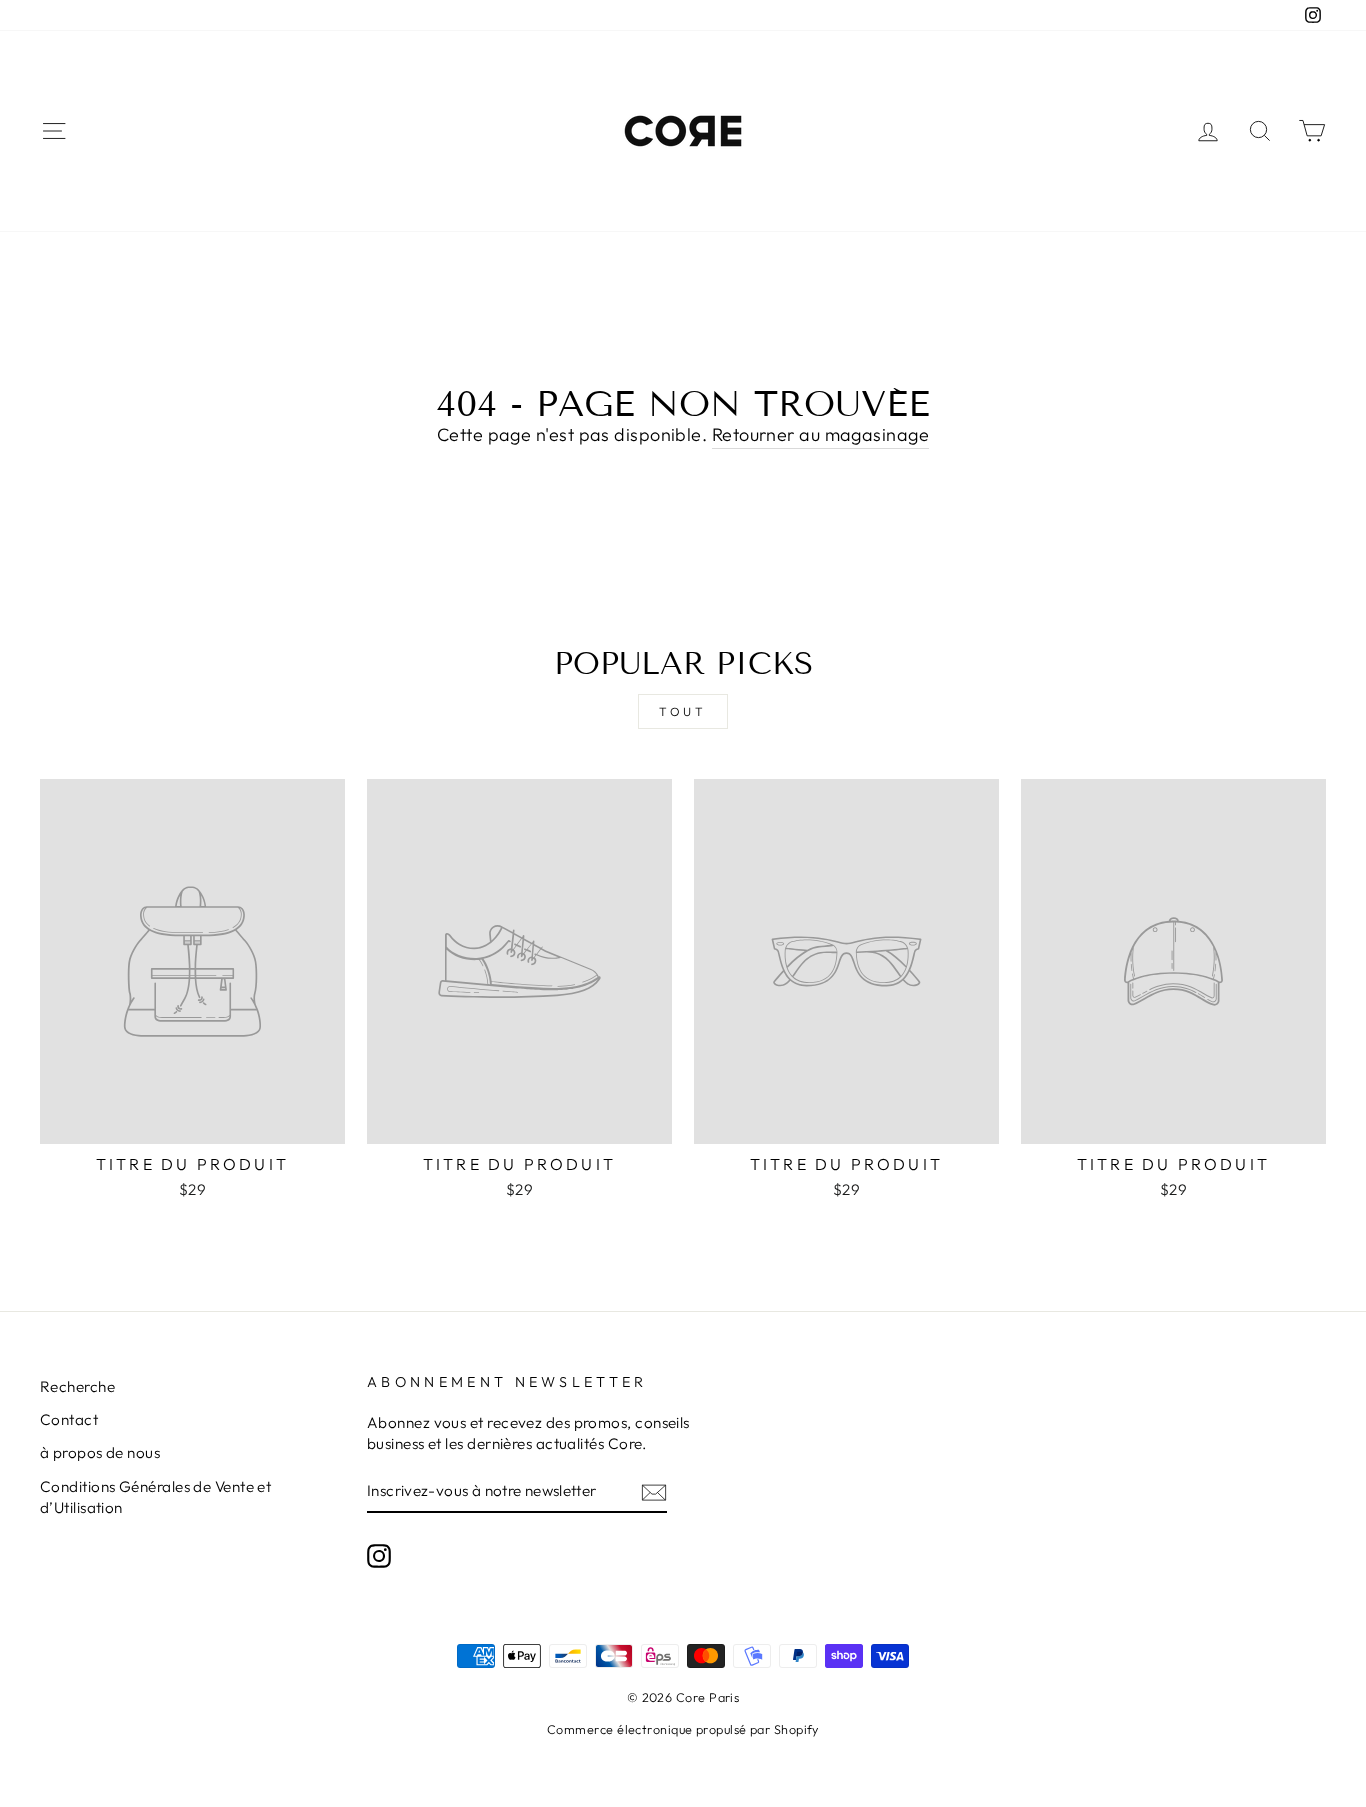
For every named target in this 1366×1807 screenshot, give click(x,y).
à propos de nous (100, 1452)
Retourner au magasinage (820, 434)
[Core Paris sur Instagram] (379, 1555)
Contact (69, 1419)
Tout (682, 711)
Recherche (77, 1386)
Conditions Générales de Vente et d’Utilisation (155, 1497)
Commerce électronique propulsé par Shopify (683, 1729)
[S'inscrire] (654, 1491)
